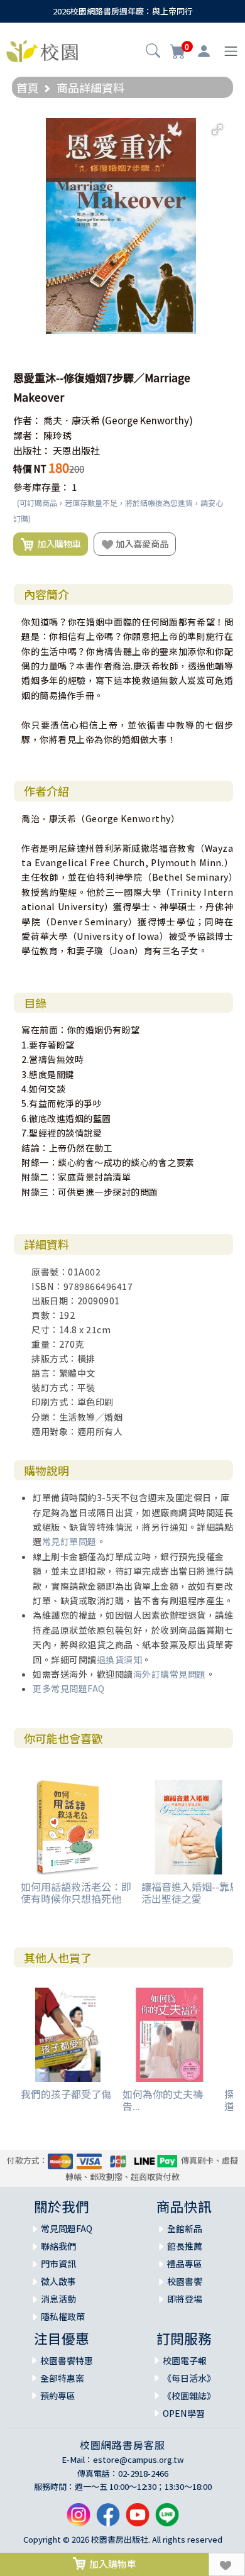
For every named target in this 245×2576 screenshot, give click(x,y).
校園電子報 (185, 2360)
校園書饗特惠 (67, 2360)
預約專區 (58, 2396)
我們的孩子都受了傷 (66, 2094)
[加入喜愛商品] (227, 2564)
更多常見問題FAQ (69, 1688)
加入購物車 (57, 543)
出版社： (32, 450)
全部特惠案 (62, 2378)
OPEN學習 (184, 2413)
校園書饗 (185, 2281)
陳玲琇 (57, 435)
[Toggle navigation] (231, 51)
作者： (27, 420)
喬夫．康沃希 (72, 420)
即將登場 (185, 2299)
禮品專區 (185, 2264)
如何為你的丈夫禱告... (163, 2100)
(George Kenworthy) (147, 420)
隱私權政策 (63, 2316)
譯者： (27, 435)
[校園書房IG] (79, 2519)
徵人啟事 (58, 2281)
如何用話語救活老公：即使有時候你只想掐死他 (76, 1892)
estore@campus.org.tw (139, 2459)
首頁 (28, 87)
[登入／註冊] (204, 52)
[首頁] (42, 50)
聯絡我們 (58, 2246)
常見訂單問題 (69, 1541)
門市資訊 (58, 2264)
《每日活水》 (189, 2378)
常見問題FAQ (67, 2228)
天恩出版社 (76, 450)
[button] (153, 52)
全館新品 (185, 2228)
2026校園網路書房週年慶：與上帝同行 (123, 11)
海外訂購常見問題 (170, 1674)
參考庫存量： (41, 487)
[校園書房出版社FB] (108, 2519)
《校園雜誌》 (189, 2396)
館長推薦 (185, 2246)
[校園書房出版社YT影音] (138, 2519)
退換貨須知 (120, 1660)
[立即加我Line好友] (167, 2519)
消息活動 (58, 2299)
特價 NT (30, 469)
